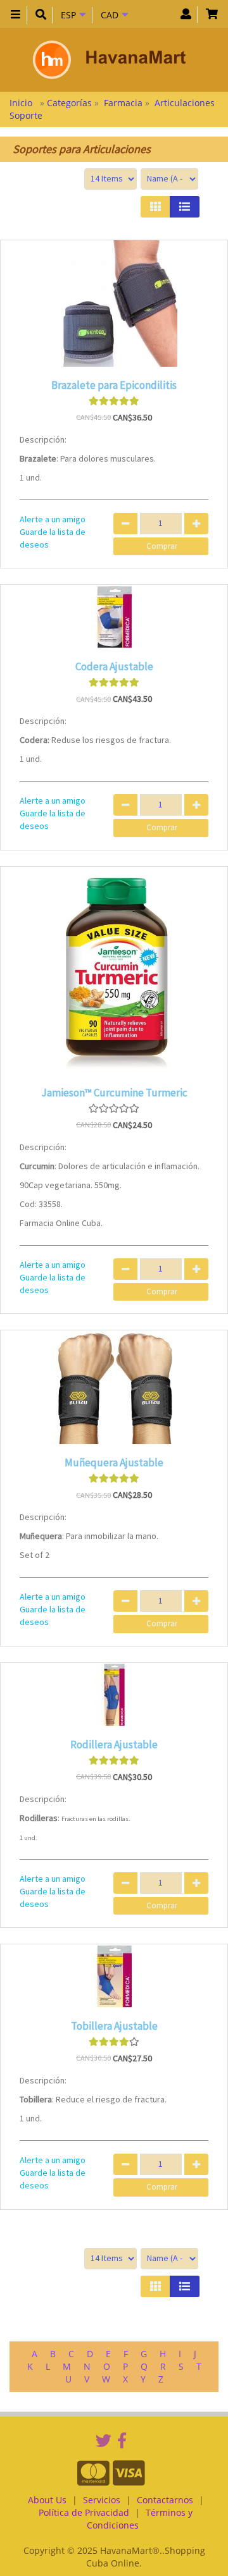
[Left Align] (155, 207)
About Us (47, 2500)
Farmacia (123, 103)
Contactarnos (165, 2500)
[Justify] (185, 207)
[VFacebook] (122, 2440)
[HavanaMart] (109, 60)
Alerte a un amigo (53, 519)
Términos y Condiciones (140, 2519)
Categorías (71, 103)
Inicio (22, 103)
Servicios (102, 2500)
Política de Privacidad (84, 2512)
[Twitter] (104, 2440)
